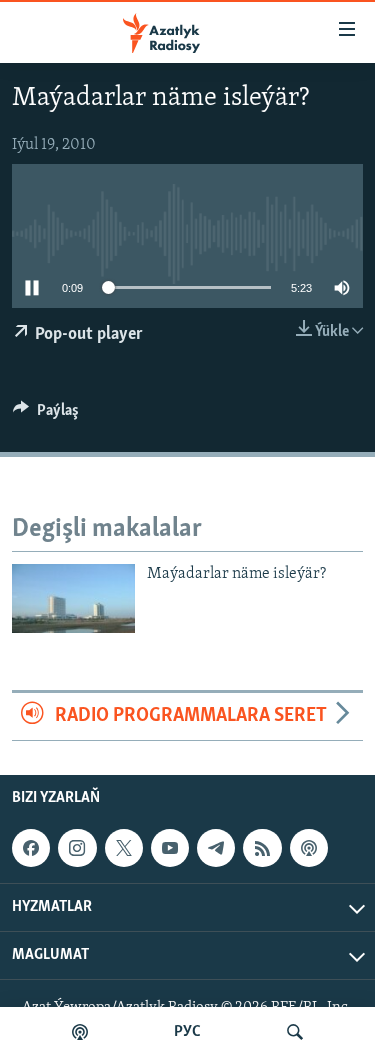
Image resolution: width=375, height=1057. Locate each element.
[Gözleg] (295, 1032)
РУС (187, 1032)
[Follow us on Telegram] (216, 848)
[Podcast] (309, 848)
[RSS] (262, 848)
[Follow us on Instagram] (77, 848)
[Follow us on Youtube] (170, 848)
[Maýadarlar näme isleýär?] (73, 598)
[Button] (46, 415)
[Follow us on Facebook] (31, 848)
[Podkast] (80, 1032)
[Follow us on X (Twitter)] (124, 848)
